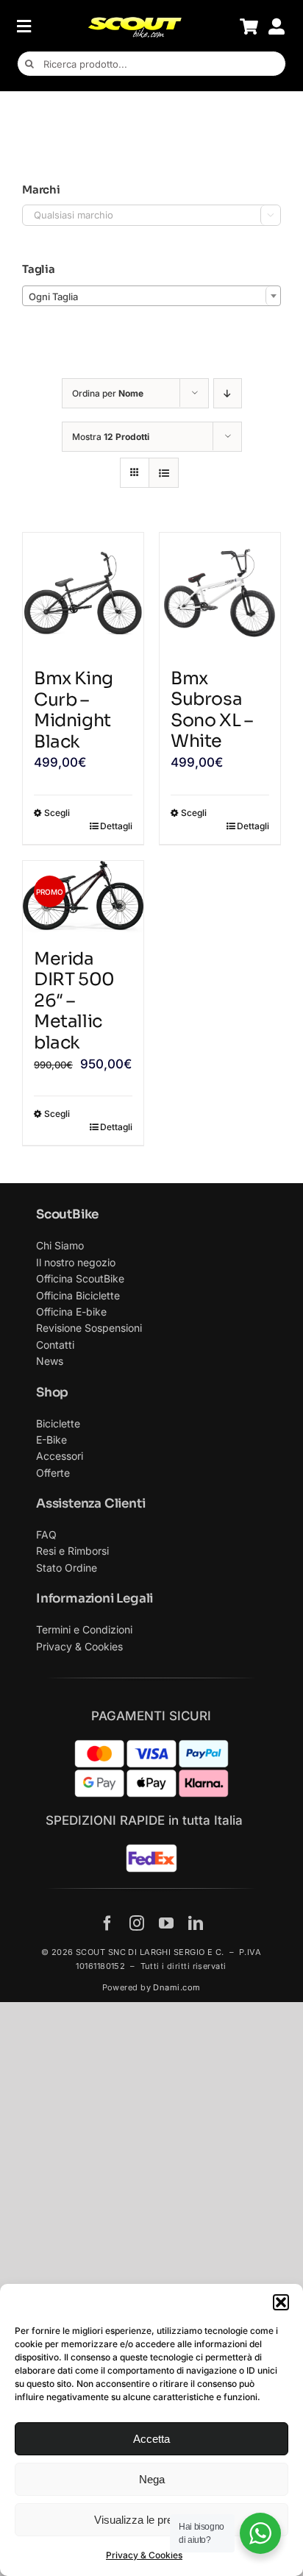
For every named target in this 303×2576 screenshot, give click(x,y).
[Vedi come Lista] (164, 473)
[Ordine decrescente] (228, 393)
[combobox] (151, 296)
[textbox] (151, 297)
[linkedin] (196, 1923)
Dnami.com (177, 1987)
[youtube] (166, 1923)
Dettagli (116, 826)
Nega (152, 2479)
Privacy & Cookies (144, 2555)
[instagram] (137, 1923)
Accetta (151, 2439)
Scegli (57, 813)
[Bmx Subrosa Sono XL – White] (220, 593)
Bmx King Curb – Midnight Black (74, 710)
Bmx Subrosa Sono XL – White (211, 710)
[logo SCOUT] (135, 22)
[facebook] (107, 1923)
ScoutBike (67, 1214)
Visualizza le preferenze (151, 2520)
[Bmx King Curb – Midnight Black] (83, 593)
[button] (281, 2302)
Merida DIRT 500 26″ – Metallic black (74, 1001)
